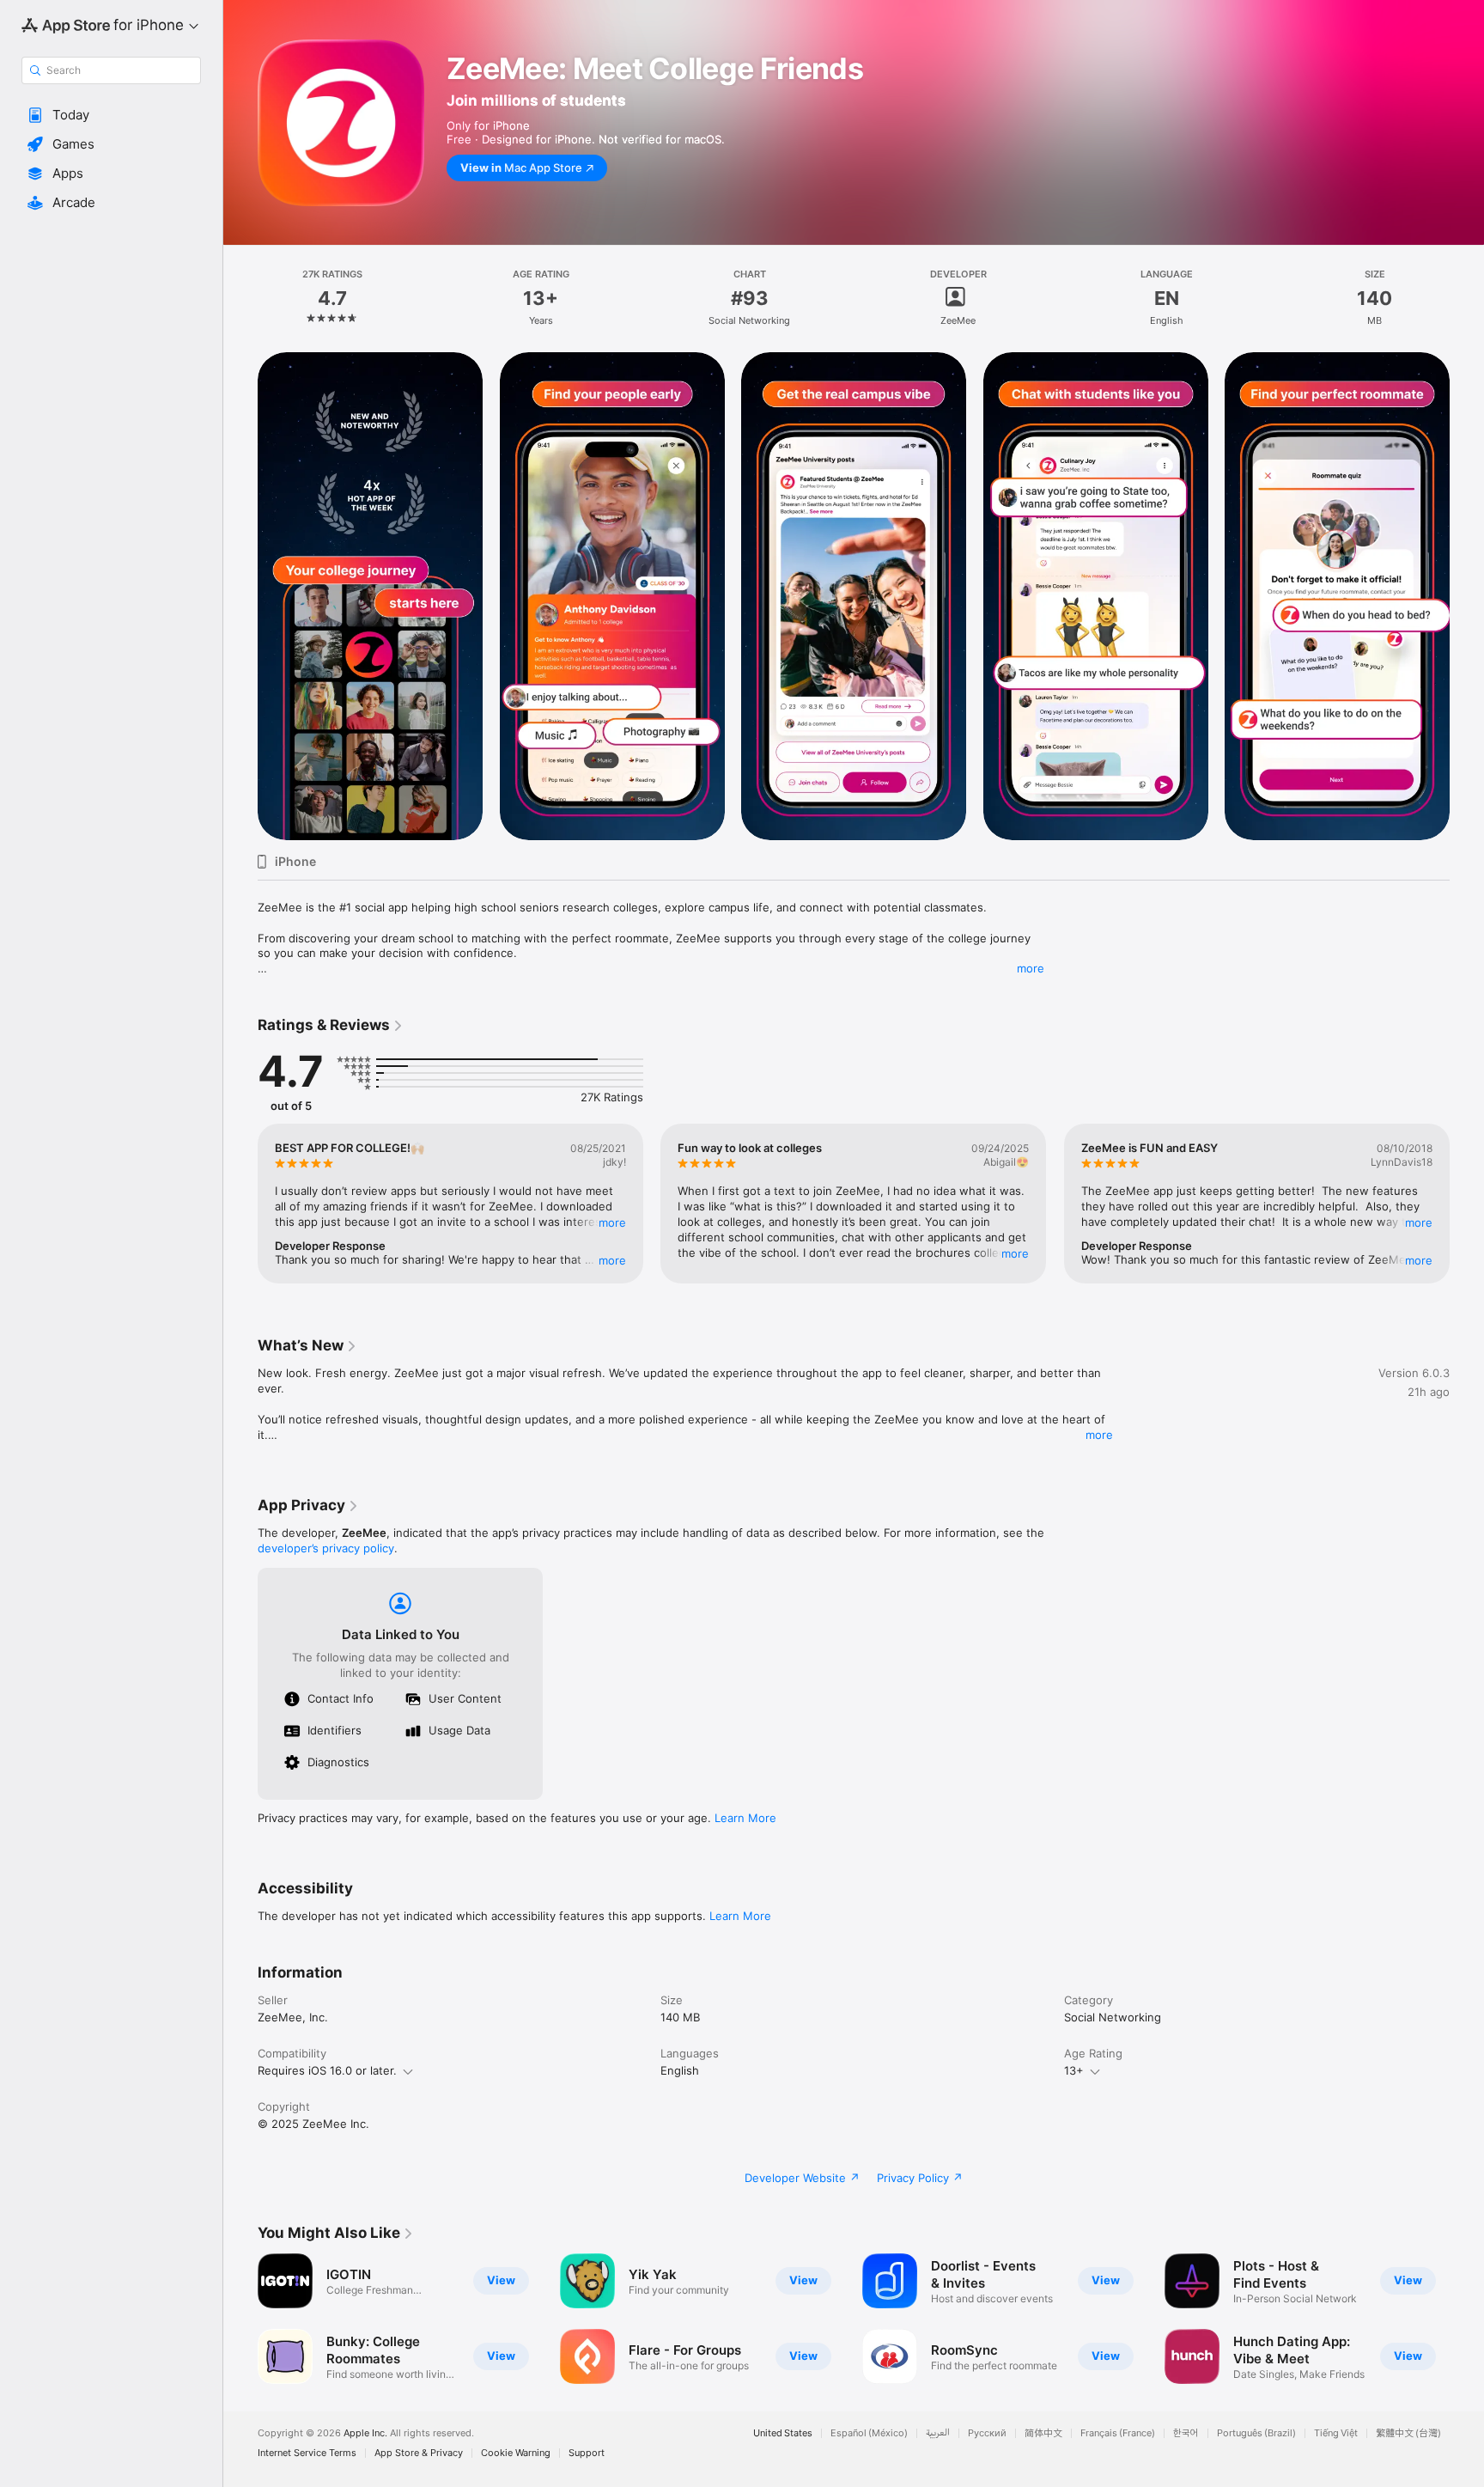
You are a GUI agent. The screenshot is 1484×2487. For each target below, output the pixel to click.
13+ (1074, 2070)
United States (783, 2433)
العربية (938, 2433)
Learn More (745, 1818)
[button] (111, 115)
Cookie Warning (516, 2453)
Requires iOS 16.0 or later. (327, 2070)
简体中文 (1043, 2433)
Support (587, 2453)
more (1031, 968)
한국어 (1186, 2433)
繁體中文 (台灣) (1408, 2433)
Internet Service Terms (307, 2453)
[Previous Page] (240, 596)
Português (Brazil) (1256, 2433)
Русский (987, 2433)
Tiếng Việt (1336, 2433)
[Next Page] (1467, 596)
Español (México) (869, 2433)
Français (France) (1118, 2433)
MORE (612, 1222)
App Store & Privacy (419, 2453)
